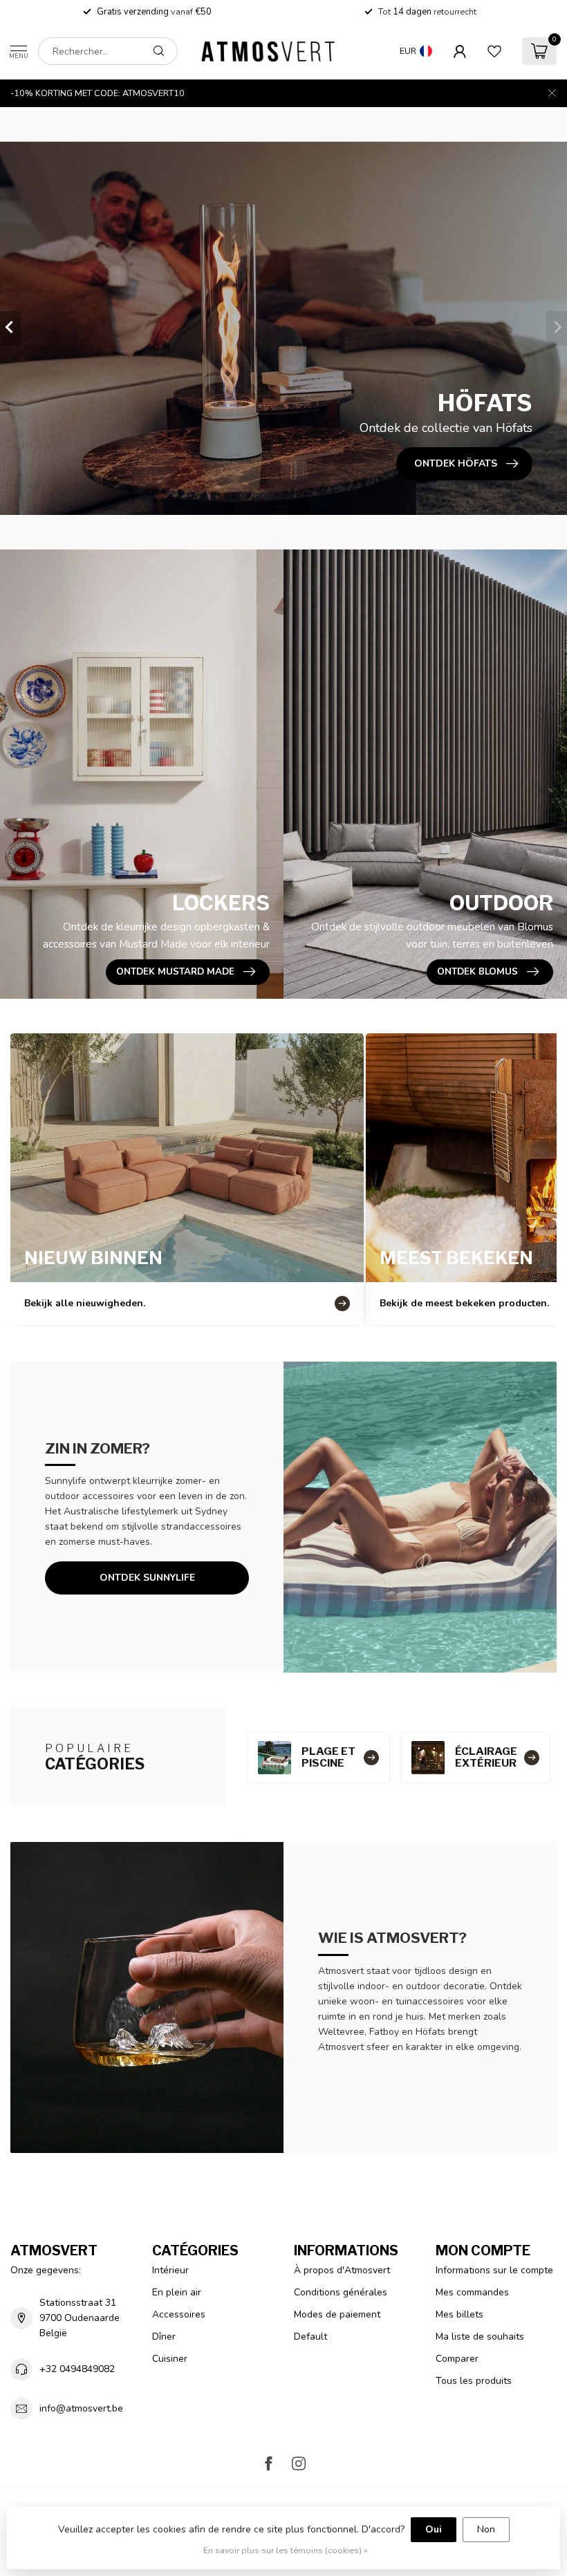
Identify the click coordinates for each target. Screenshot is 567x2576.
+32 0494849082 (77, 2369)
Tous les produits (474, 2381)
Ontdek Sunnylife (147, 1578)
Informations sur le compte (494, 2270)
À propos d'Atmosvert (342, 2270)
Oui (434, 2529)
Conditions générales (341, 2292)
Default (310, 2337)
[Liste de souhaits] (494, 51)
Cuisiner (170, 2359)
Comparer (457, 2359)
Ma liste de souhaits (480, 2337)
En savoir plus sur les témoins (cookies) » (286, 2550)
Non (486, 2529)
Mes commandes (472, 2292)
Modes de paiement (337, 2314)
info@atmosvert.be (81, 2408)
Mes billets (459, 2314)
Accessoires (179, 2314)
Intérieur (170, 2270)
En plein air (177, 2292)
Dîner (164, 2337)
